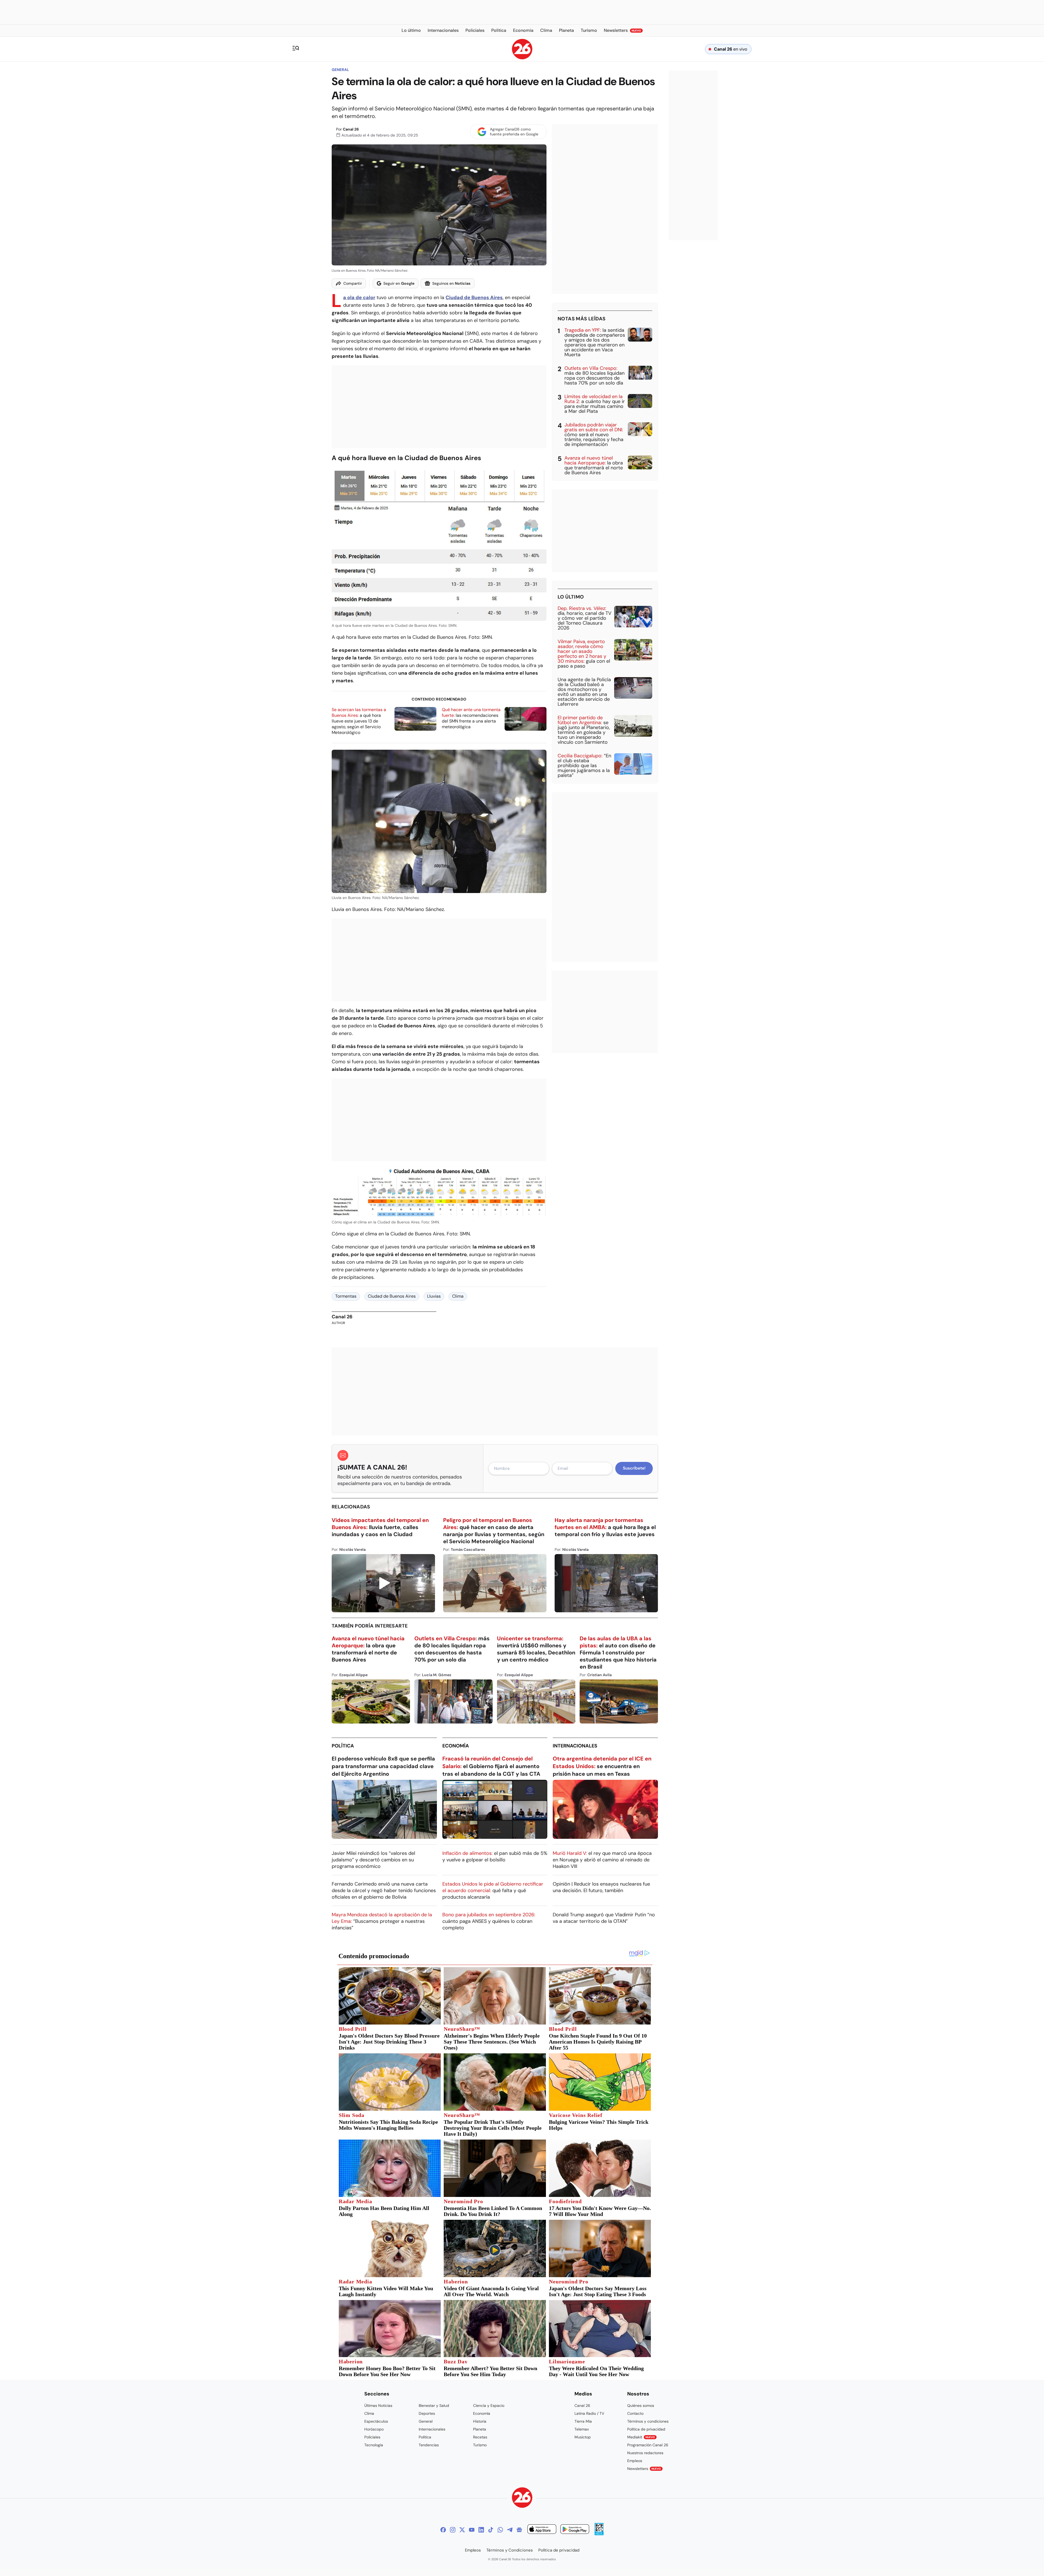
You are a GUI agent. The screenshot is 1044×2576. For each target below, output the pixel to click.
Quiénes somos (641, 2405)
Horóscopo (374, 2429)
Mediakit (641, 2437)
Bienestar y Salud (434, 2405)
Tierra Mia (583, 2421)
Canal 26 (351, 129)
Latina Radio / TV (589, 2413)
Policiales (372, 2437)
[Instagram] (453, 2530)
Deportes (427, 2413)
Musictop (583, 2437)
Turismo (480, 2445)
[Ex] (462, 2530)
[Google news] (519, 2530)
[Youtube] (472, 2530)
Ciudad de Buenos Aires (392, 1296)
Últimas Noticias (378, 2405)
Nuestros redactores (645, 2453)
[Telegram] (510, 2530)
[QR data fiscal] (599, 2534)
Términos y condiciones (648, 2421)
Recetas (480, 2437)
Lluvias (434, 1296)
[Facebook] (443, 2530)
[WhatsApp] (500, 2530)
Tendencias (429, 2445)
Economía (456, 1746)
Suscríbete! (634, 1468)
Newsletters (644, 2469)
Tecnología (374, 2445)
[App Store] (542, 2530)
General (340, 70)
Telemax (582, 2429)
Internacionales (575, 1746)
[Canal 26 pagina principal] (522, 58)
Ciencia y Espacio (489, 2405)
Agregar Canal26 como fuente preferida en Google (514, 132)
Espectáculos (376, 2421)
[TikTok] (491, 2530)
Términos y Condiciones (510, 2550)
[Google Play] (575, 2530)
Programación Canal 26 (648, 2445)
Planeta (480, 2429)
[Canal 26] (522, 2498)
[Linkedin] (481, 2530)
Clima (458, 1296)
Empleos (635, 2461)
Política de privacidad (646, 2429)
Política (343, 1746)
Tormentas (346, 1296)
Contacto (635, 2413)
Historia (480, 2421)
